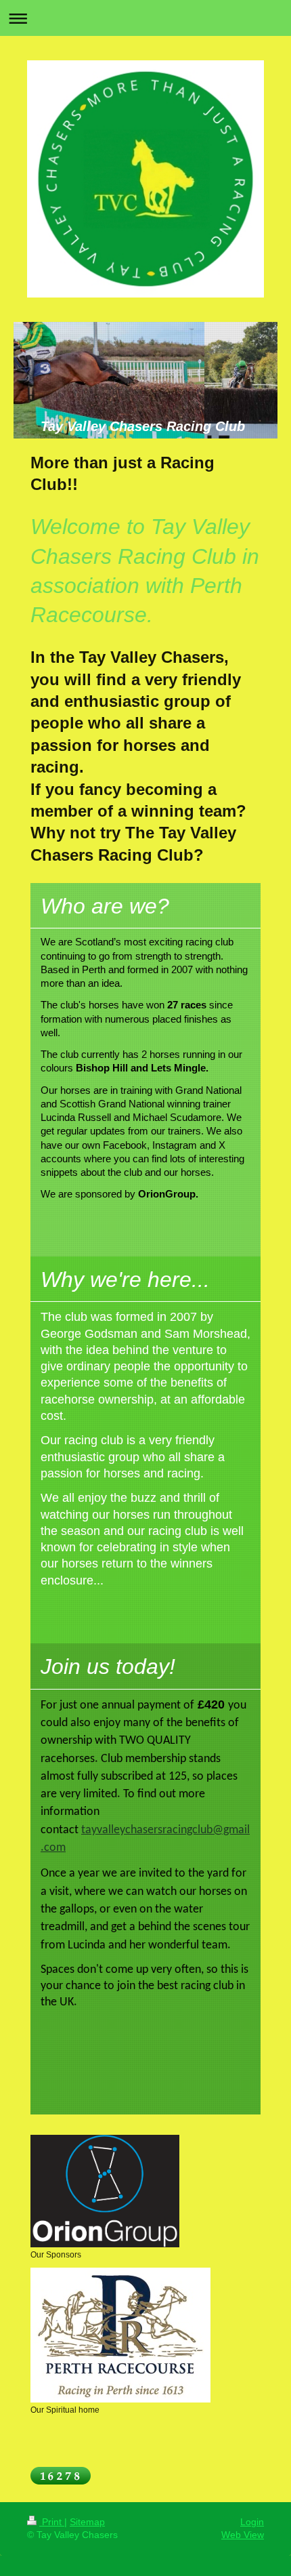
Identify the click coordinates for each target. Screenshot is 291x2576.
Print (52, 2522)
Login (252, 2522)
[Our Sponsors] (105, 2191)
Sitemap (87, 2522)
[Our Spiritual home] (120, 2335)
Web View (243, 2535)
